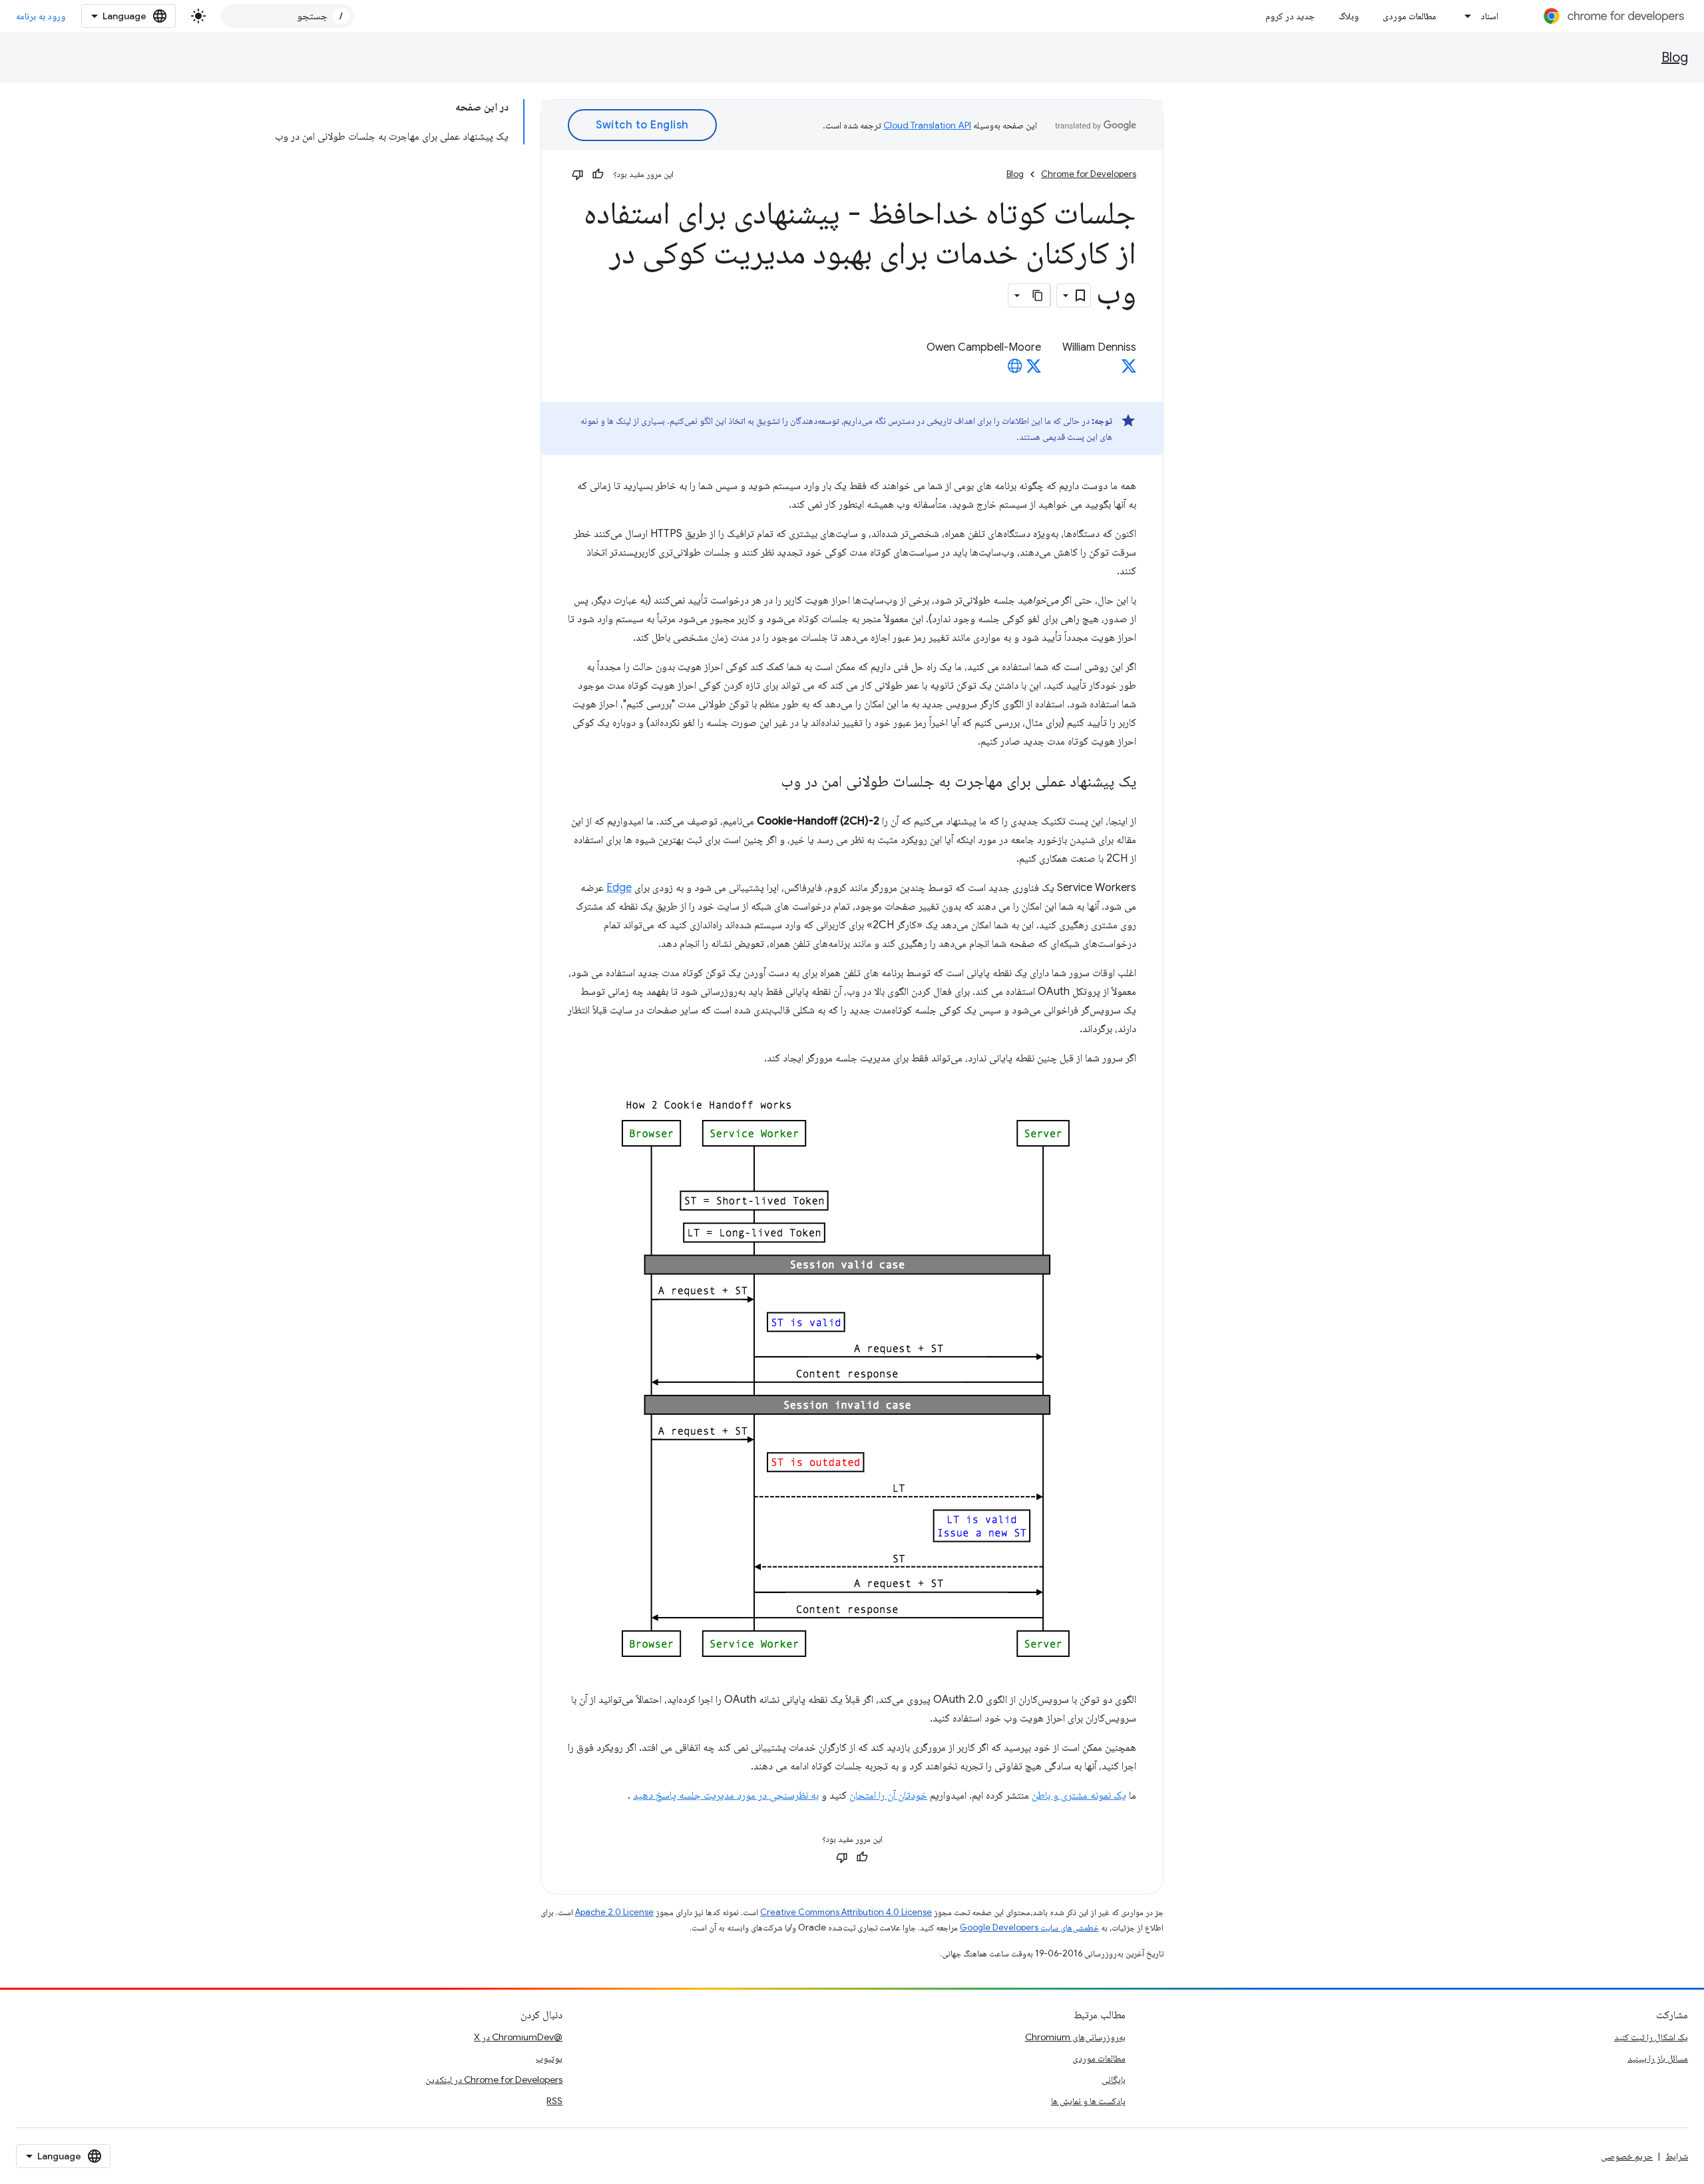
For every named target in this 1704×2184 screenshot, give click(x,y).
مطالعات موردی (1409, 16)
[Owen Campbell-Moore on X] (1034, 370)
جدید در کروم (1290, 16)
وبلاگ (1349, 16)
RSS (554, 2101)
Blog (1675, 58)
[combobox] (288, 16)
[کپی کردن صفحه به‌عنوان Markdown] (1038, 295)
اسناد (1489, 16)
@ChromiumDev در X (518, 2037)
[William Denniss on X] (1129, 370)
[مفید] (598, 174)
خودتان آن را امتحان (888, 1795)
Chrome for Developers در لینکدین (494, 2080)
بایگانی (1114, 2080)
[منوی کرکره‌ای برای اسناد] (1464, 16)
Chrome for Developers (1089, 174)
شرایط (1677, 2156)
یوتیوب (549, 2058)
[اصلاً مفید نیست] (578, 174)
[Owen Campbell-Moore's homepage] (1015, 370)
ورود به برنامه (41, 16)
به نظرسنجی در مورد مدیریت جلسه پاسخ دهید (726, 1795)
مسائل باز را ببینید (1658, 2058)
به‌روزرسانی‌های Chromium (1075, 2037)
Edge (619, 888)
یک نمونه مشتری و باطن (1079, 1795)
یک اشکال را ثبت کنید (1651, 2037)
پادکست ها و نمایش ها (1088, 2101)
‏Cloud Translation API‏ (927, 125)
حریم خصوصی (1627, 2156)
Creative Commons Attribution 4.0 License (846, 1912)
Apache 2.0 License (614, 1912)
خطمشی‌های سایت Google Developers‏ (1029, 1927)
